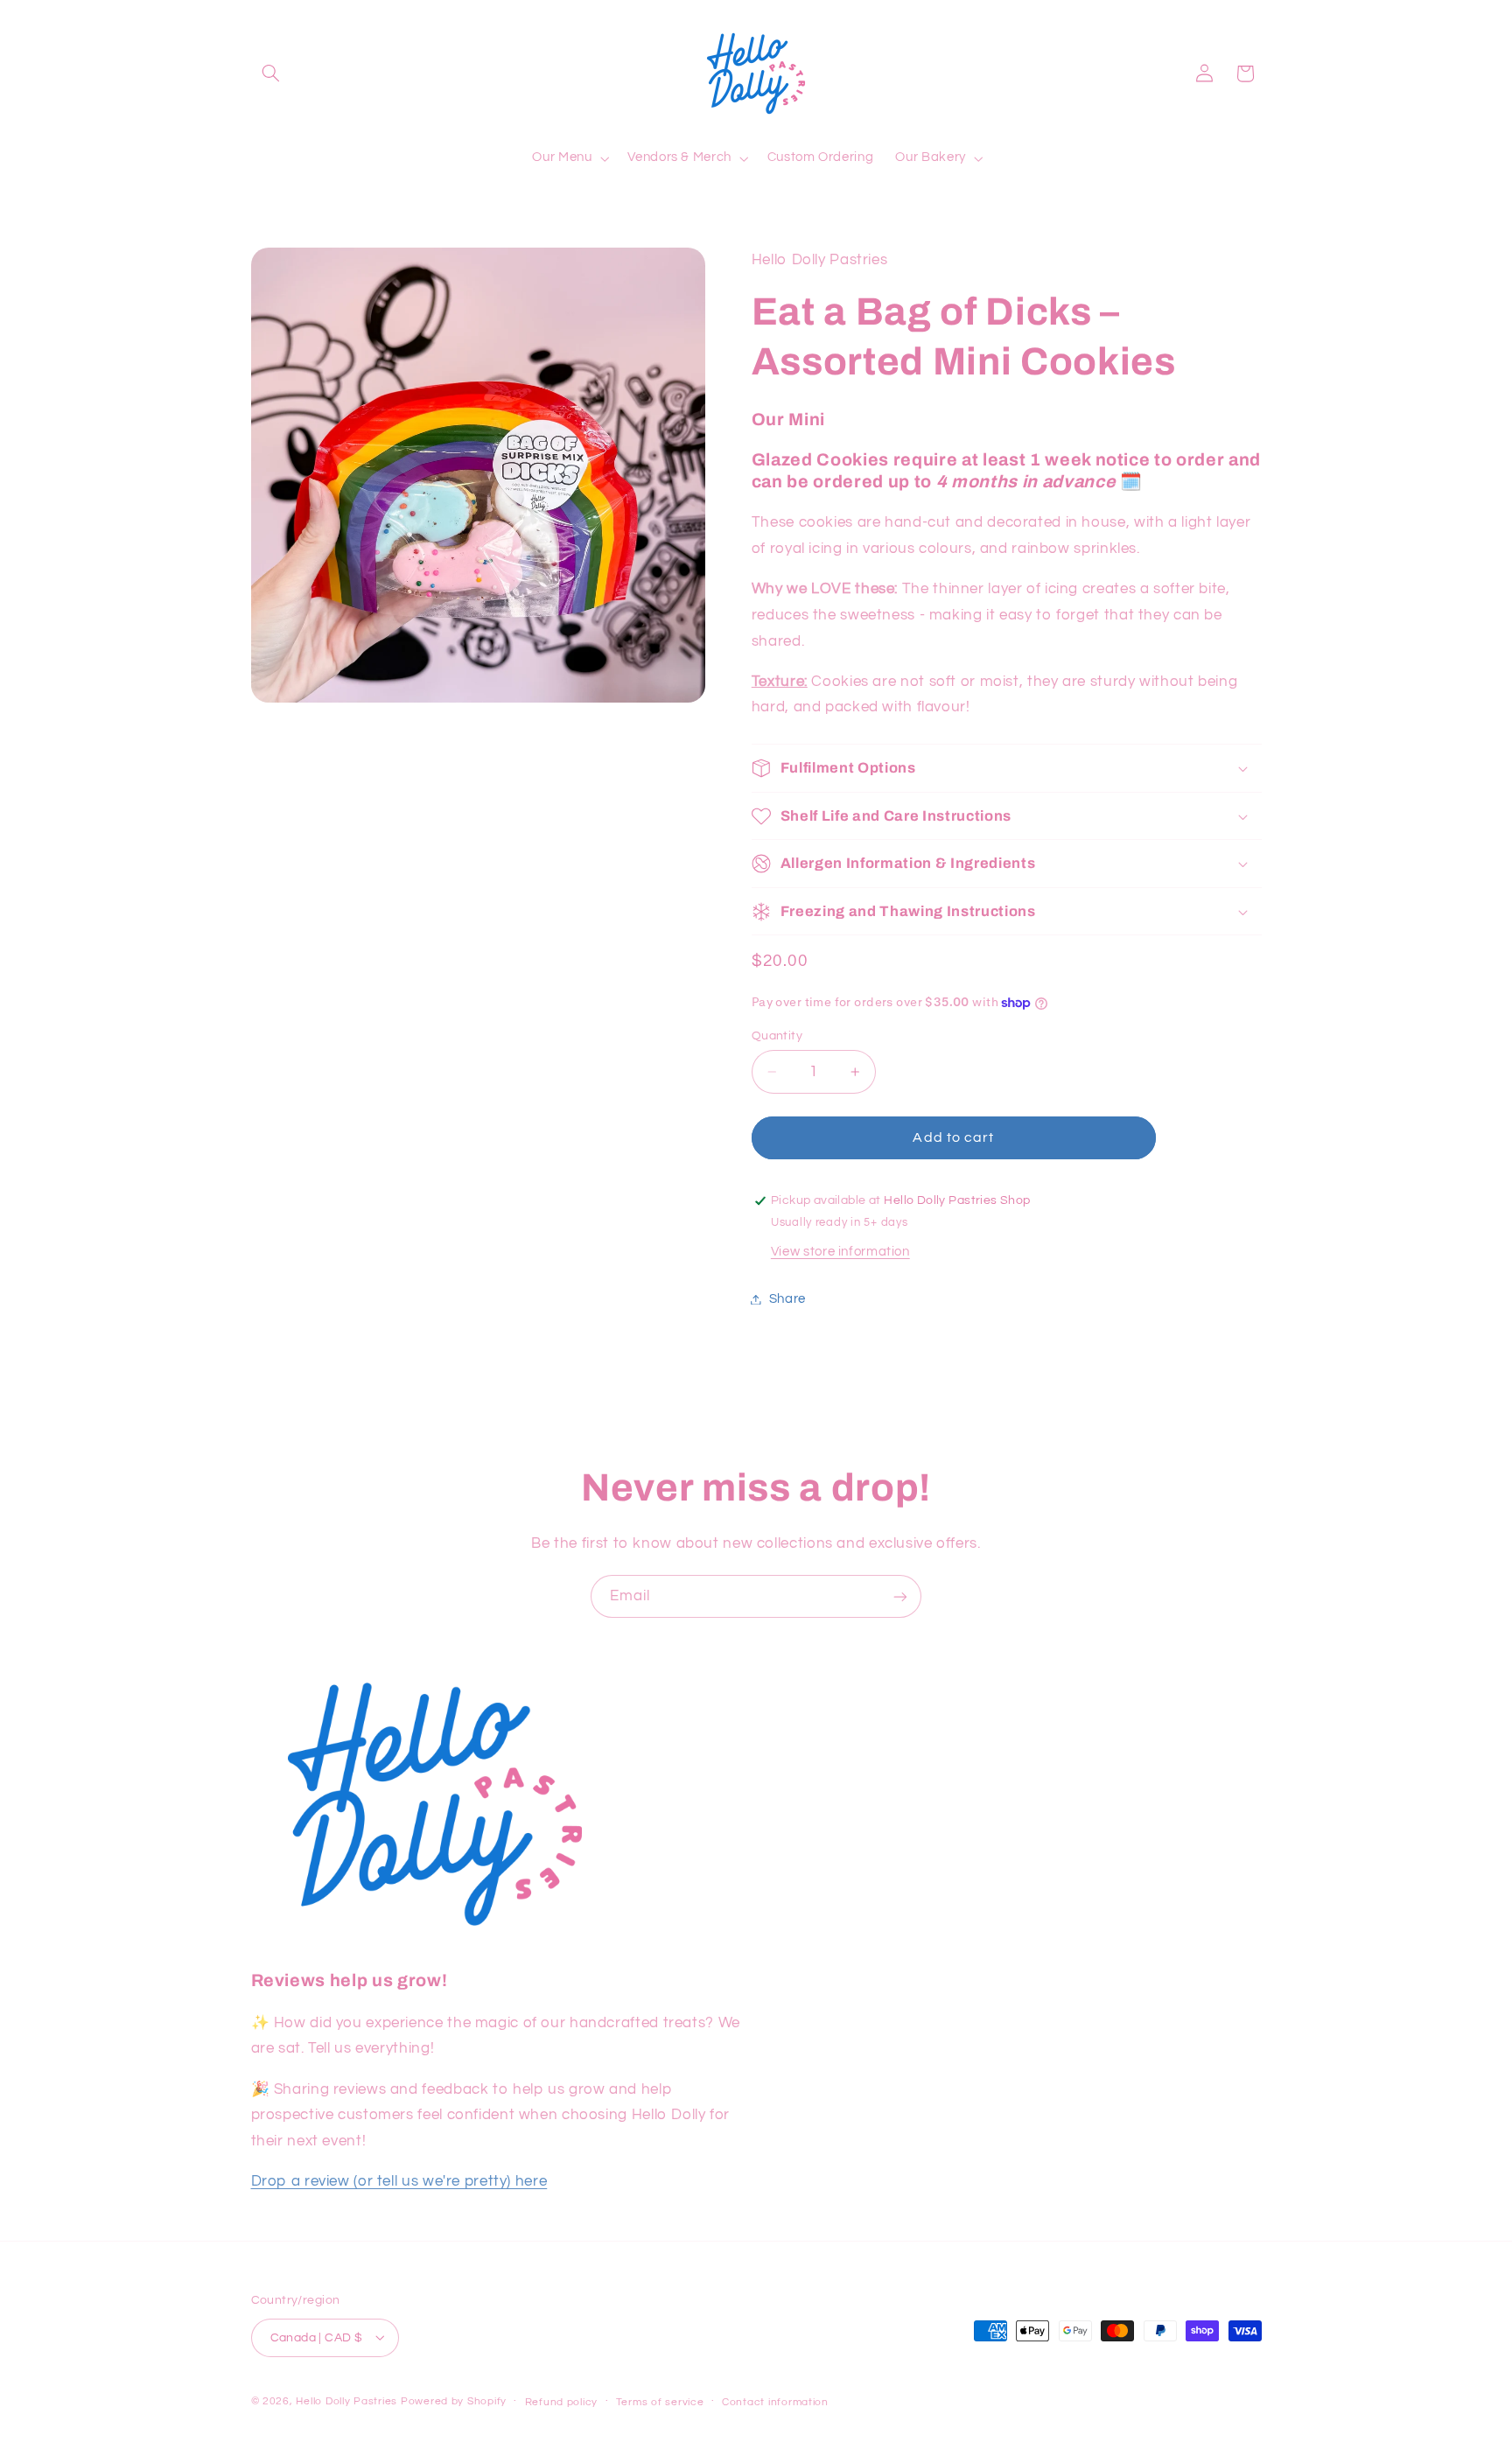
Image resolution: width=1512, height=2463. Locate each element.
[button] (271, 73)
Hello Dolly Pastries (346, 2400)
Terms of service (660, 2401)
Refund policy (562, 2401)
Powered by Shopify (454, 2400)
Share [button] (787, 1299)
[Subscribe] (900, 1596)
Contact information (775, 2401)
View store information (840, 1252)
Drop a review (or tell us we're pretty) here (399, 2181)
